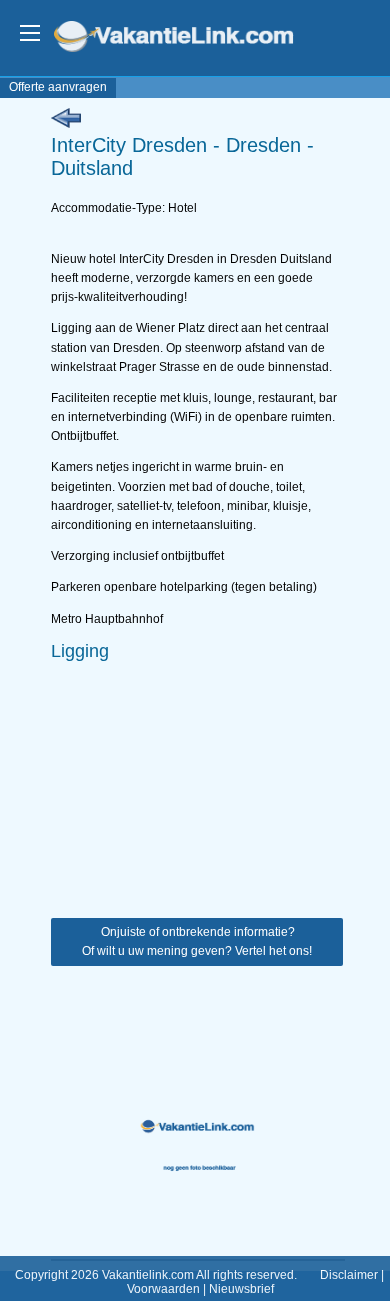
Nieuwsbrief (241, 1289)
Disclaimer (349, 1275)
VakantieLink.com (187, 38)
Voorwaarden (163, 1289)
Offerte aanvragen (58, 87)
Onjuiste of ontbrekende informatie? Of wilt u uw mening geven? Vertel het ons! (197, 941)
